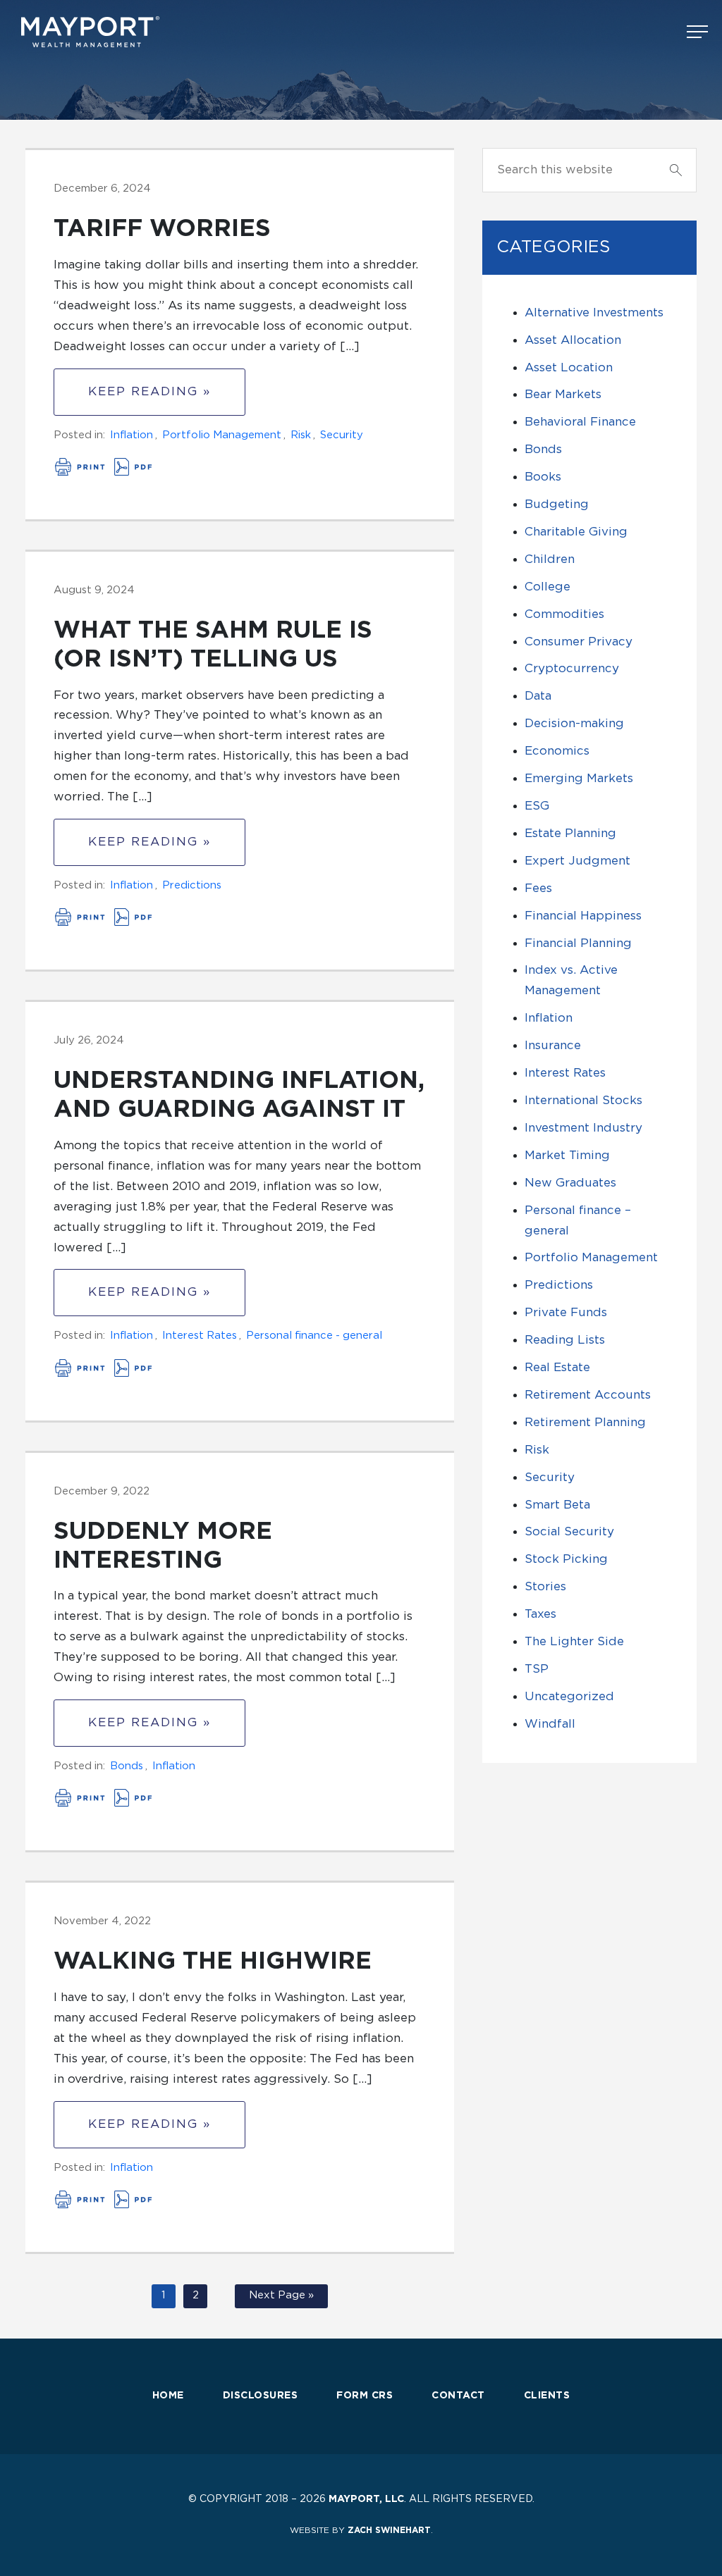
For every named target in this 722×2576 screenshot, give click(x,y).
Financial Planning (578, 943)
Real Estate (557, 1367)
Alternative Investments (594, 312)
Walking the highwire (213, 1962)
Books (543, 477)
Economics (557, 751)
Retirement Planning (585, 1422)
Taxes (540, 1614)
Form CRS (365, 2396)
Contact (458, 2396)
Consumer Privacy (579, 642)
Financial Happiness (583, 916)
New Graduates (570, 1183)
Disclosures (261, 2396)
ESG (537, 806)
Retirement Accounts (588, 1395)
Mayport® (92, 32)
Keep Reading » (149, 391)
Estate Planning (570, 833)
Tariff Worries (162, 229)
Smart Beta (557, 1505)
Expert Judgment (577, 861)
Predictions (192, 885)
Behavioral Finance (580, 422)
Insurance (553, 1045)
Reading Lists (565, 1340)
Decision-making (574, 723)
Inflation (131, 435)
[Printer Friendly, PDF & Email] (104, 472)
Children (550, 559)
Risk (301, 435)
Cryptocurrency (572, 668)
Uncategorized (569, 1696)
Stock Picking (566, 1559)
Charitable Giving (576, 532)
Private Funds (566, 1312)
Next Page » (281, 2295)
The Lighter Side (574, 1641)
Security (342, 435)
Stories (545, 1586)
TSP (537, 1669)
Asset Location (569, 367)
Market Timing (567, 1155)
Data (538, 696)
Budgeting (557, 504)
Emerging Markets (579, 778)
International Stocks (583, 1100)
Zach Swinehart (389, 2530)
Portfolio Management (222, 435)
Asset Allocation (573, 340)
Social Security (569, 1531)
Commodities (564, 614)
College (547, 587)
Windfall (550, 1724)
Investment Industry (583, 1128)
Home (168, 2396)
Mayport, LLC (366, 2499)
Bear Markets (563, 394)
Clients (547, 2396)
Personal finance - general (314, 1336)
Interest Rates (200, 1336)
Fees (538, 888)
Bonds (127, 1766)
